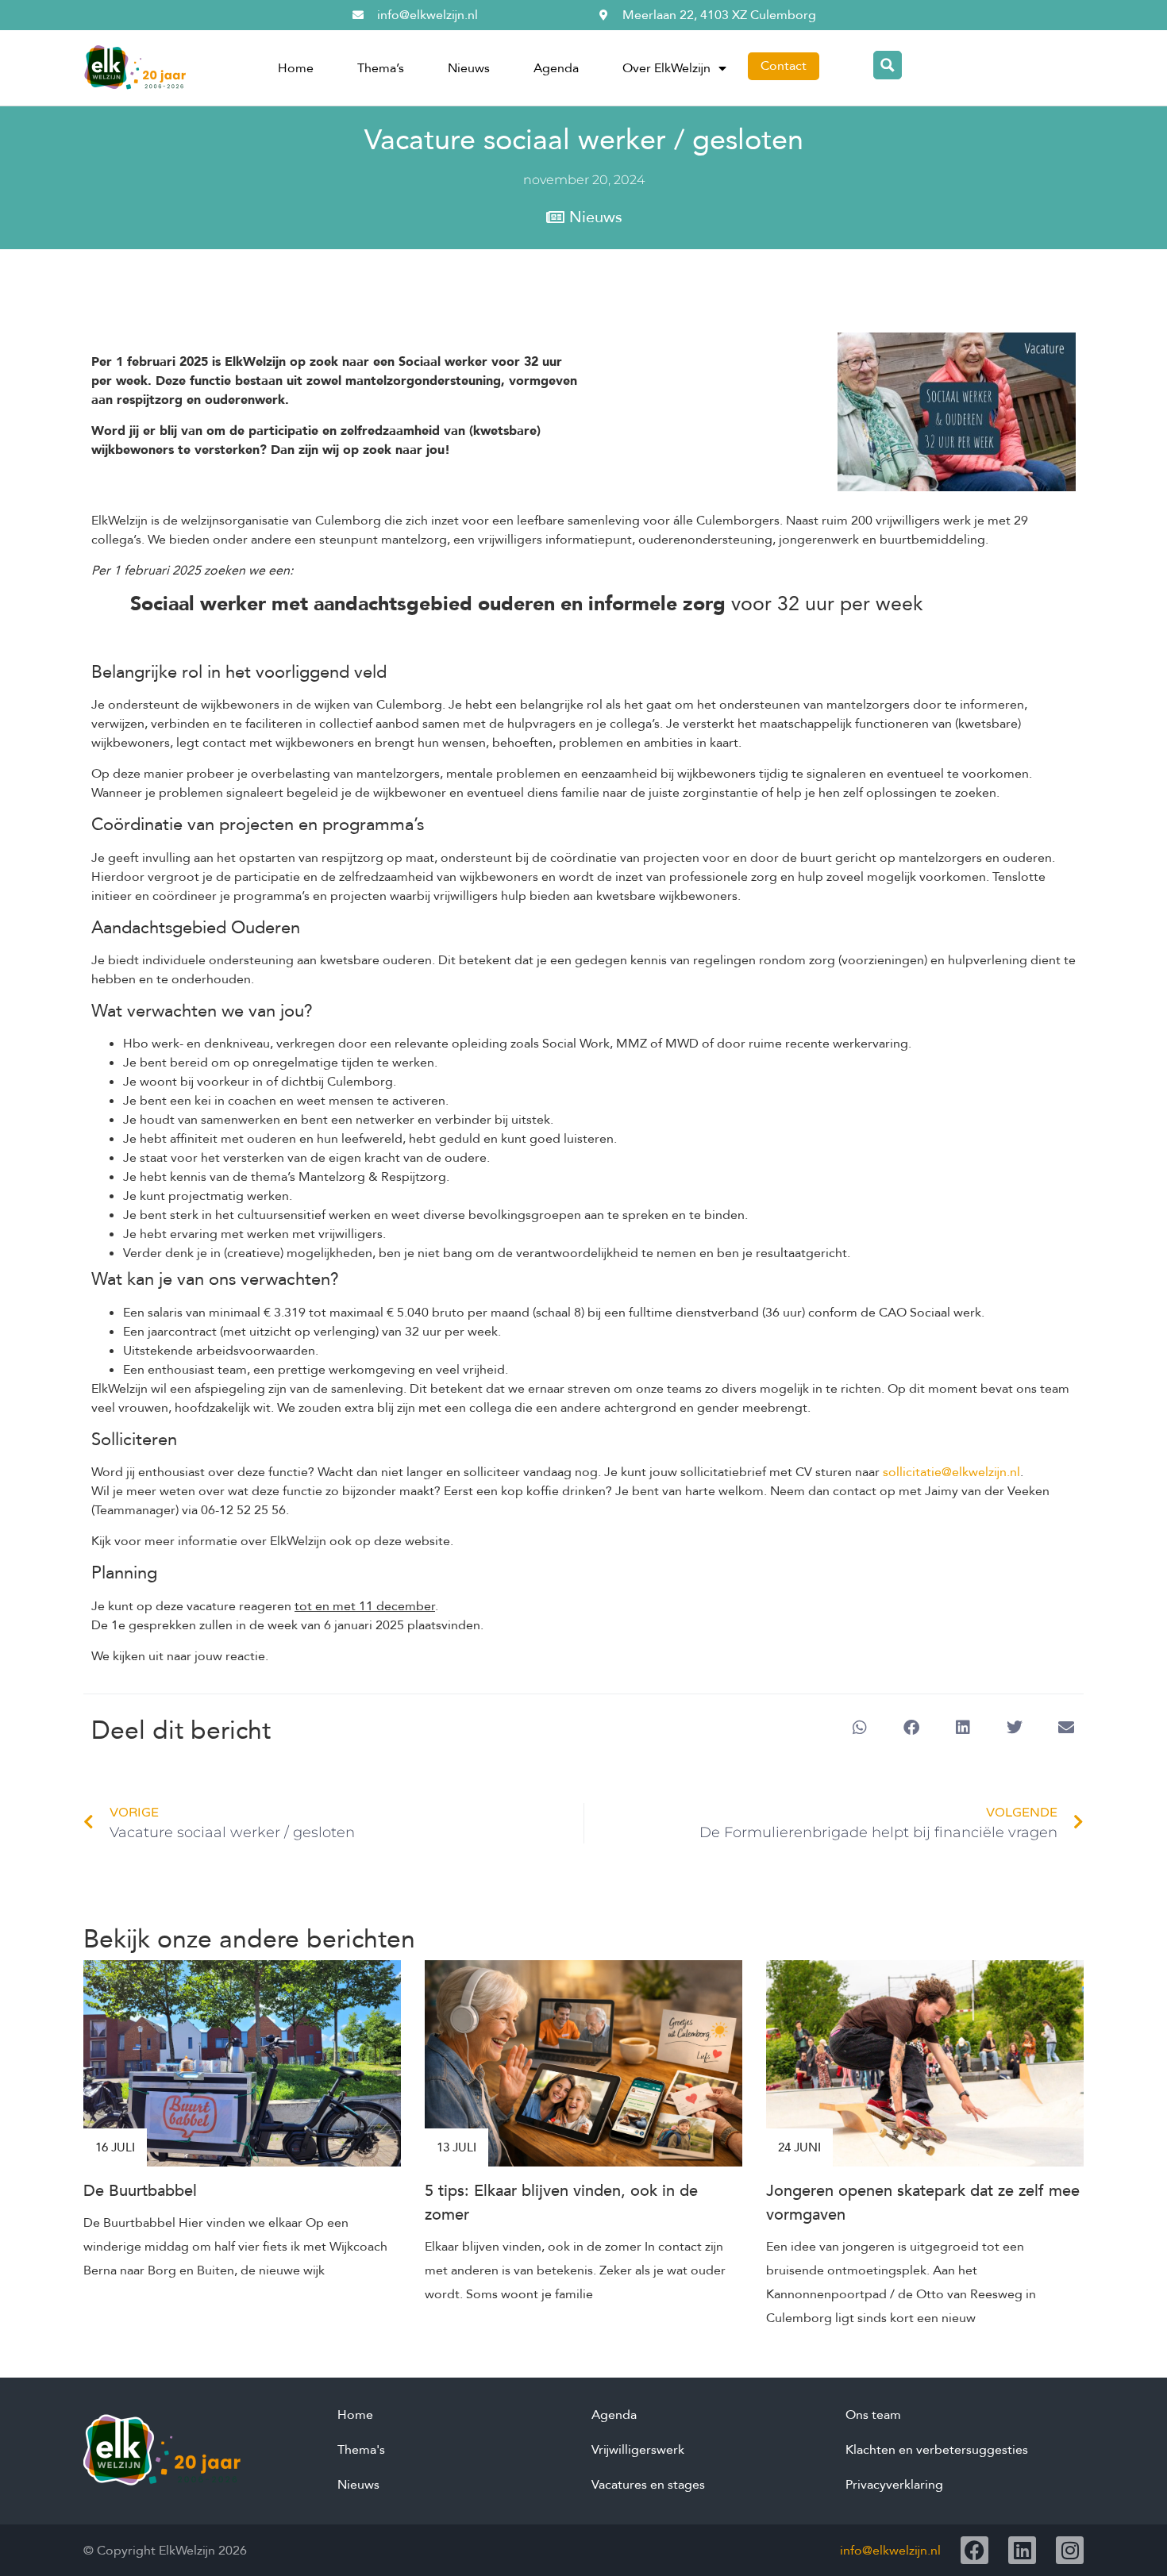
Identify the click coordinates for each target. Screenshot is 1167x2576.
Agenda (556, 68)
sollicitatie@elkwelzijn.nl (951, 1472)
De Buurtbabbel (140, 2191)
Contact (784, 66)
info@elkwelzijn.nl (890, 2551)
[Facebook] (974, 2550)
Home (296, 68)
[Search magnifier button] (888, 65)
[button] (859, 1728)
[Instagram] (1070, 2550)
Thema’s (381, 68)
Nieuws (469, 68)
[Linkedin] (1022, 2550)
